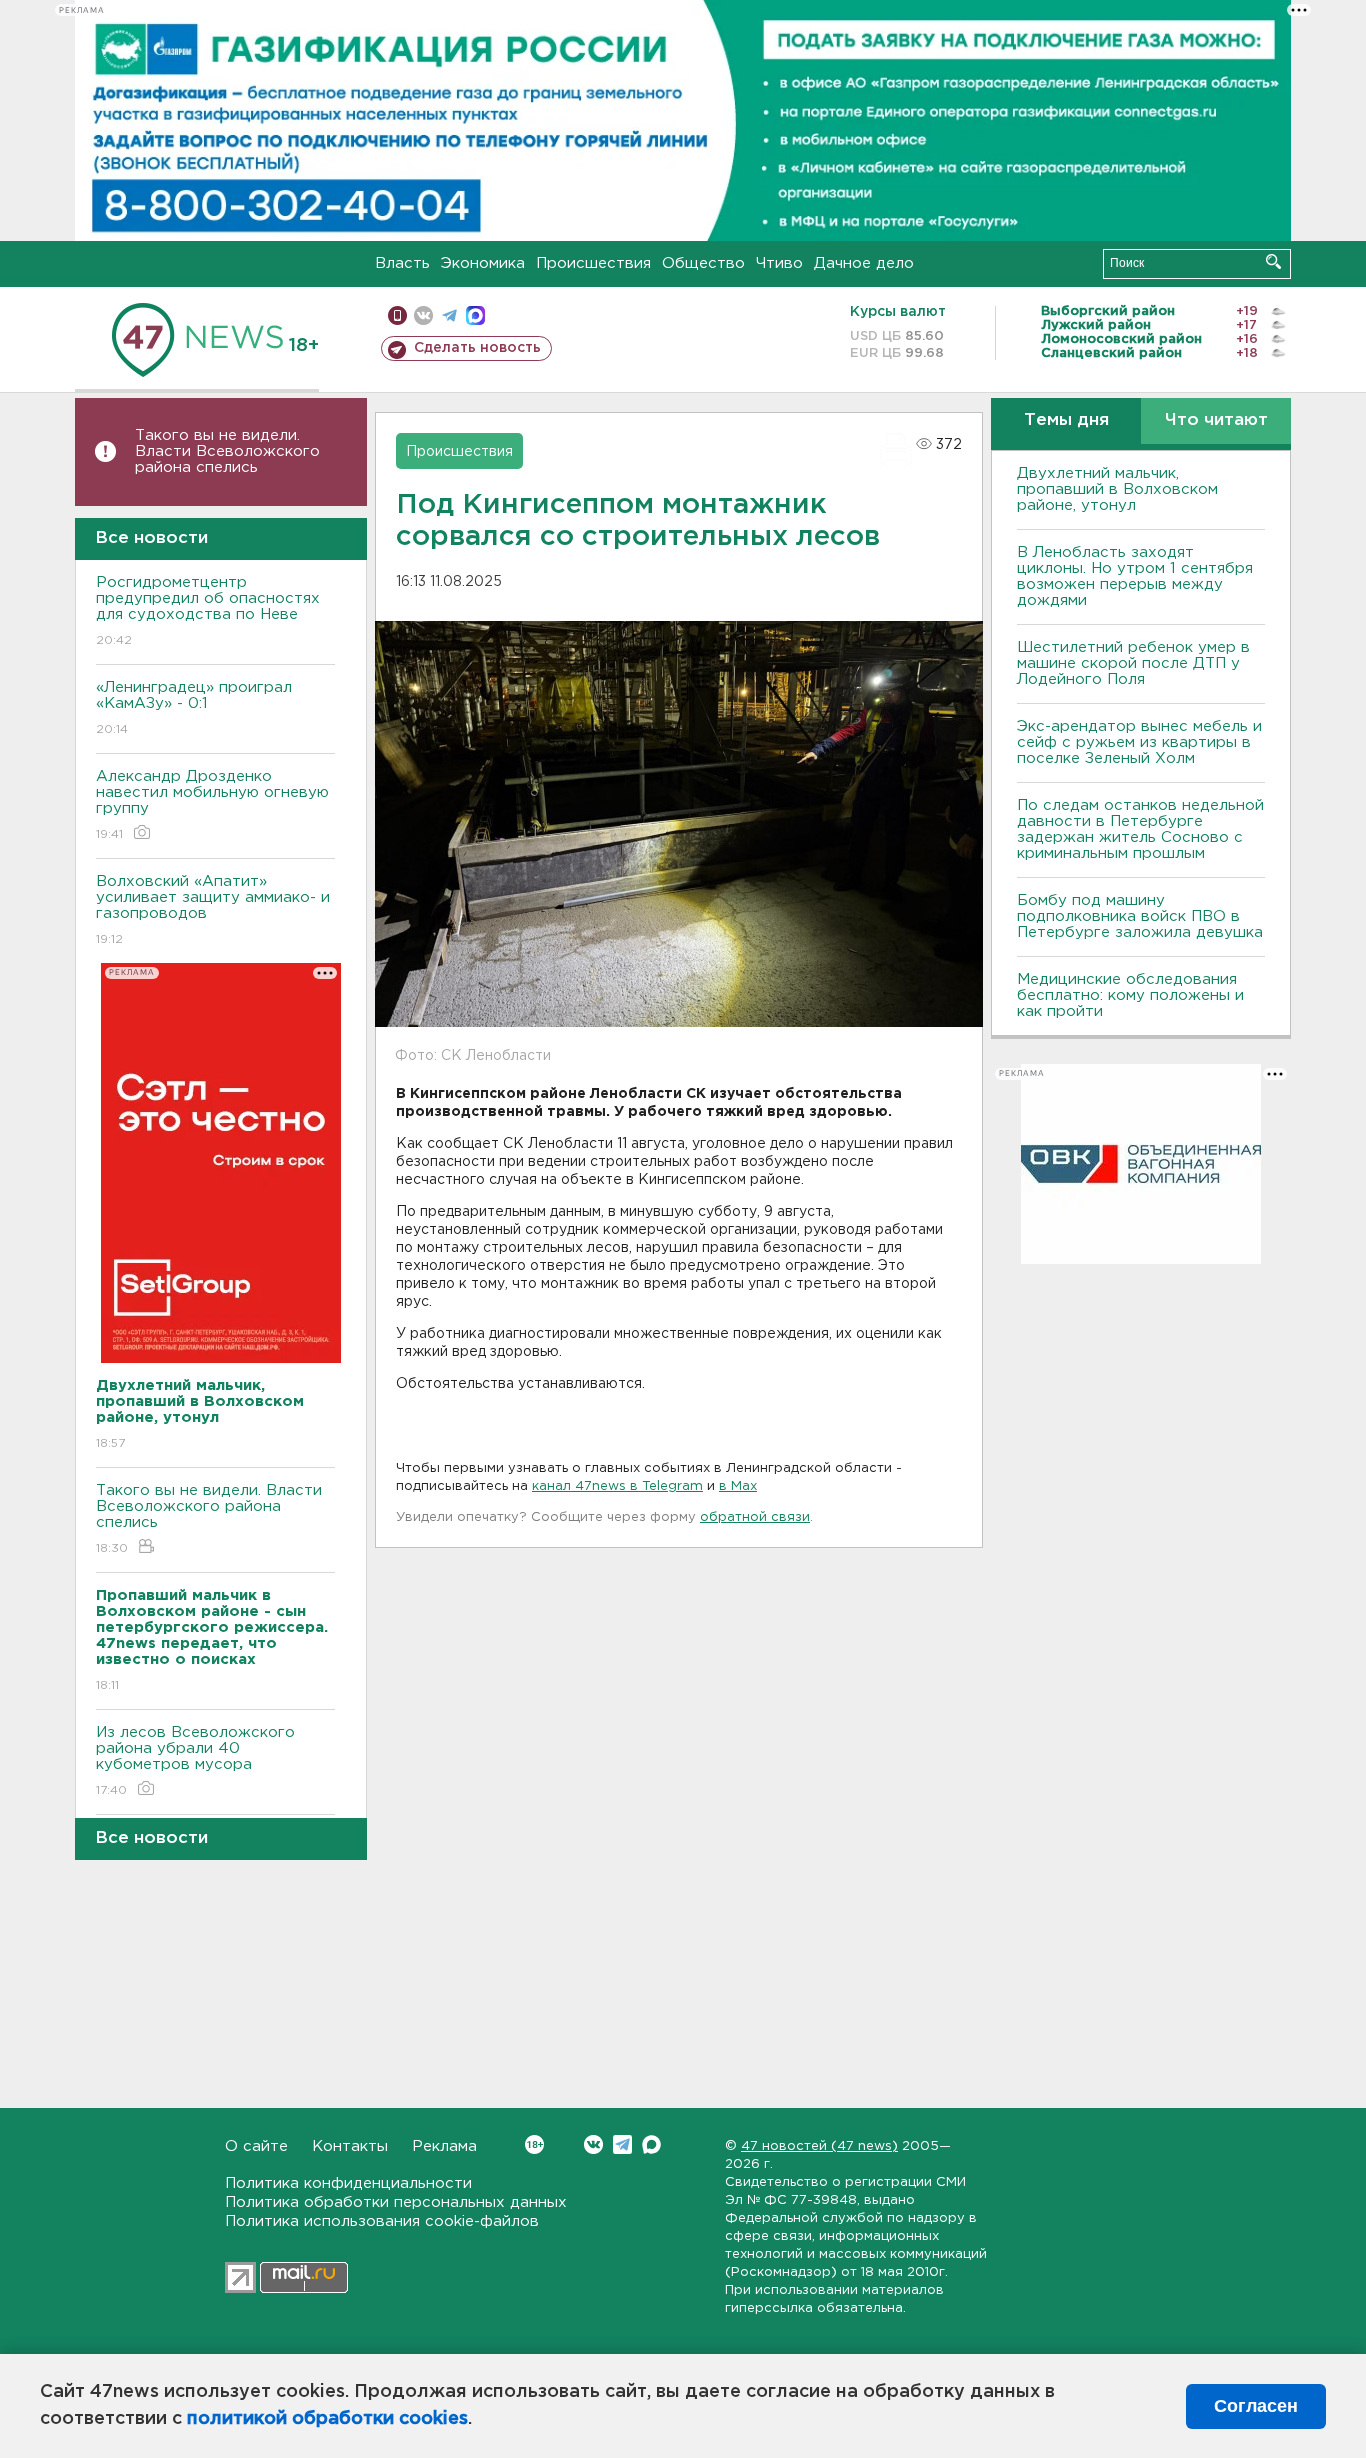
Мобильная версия (397, 315)
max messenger (475, 315)
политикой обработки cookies (327, 2419)
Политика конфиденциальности (348, 2183)
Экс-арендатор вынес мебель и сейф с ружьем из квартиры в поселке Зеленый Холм (1139, 742)
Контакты (350, 2146)
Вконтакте (593, 2144)
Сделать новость (477, 348)
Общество (703, 263)
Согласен (1256, 2406)
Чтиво (779, 263)
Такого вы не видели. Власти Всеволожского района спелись (227, 451)
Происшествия (593, 263)
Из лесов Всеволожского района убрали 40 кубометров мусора (195, 1761)
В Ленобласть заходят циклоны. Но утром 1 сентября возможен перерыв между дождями (1135, 576)
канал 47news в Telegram (617, 1486)
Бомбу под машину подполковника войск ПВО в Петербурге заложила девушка (1140, 916)
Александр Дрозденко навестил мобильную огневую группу (212, 805)
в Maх (738, 1486)
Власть (402, 263)
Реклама (444, 2146)
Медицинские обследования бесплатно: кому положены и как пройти (1130, 995)
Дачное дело (864, 263)
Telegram (622, 2144)
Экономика (483, 263)
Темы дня (1066, 420)
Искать (1273, 261)
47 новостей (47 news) (819, 2146)
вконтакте (423, 315)
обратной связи (755, 1517)
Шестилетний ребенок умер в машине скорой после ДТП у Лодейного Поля (1133, 663)
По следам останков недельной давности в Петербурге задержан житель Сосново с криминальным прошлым (1140, 829)
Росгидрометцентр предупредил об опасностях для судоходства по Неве (208, 611)
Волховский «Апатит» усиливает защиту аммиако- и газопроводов (213, 910)
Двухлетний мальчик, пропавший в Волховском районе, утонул (1117, 489)
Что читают (1216, 420)
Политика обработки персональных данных (396, 2202)
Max (651, 2144)
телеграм (449, 315)
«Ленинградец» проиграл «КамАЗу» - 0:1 (194, 708)
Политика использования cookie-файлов (382, 2221)
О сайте (256, 2146)
